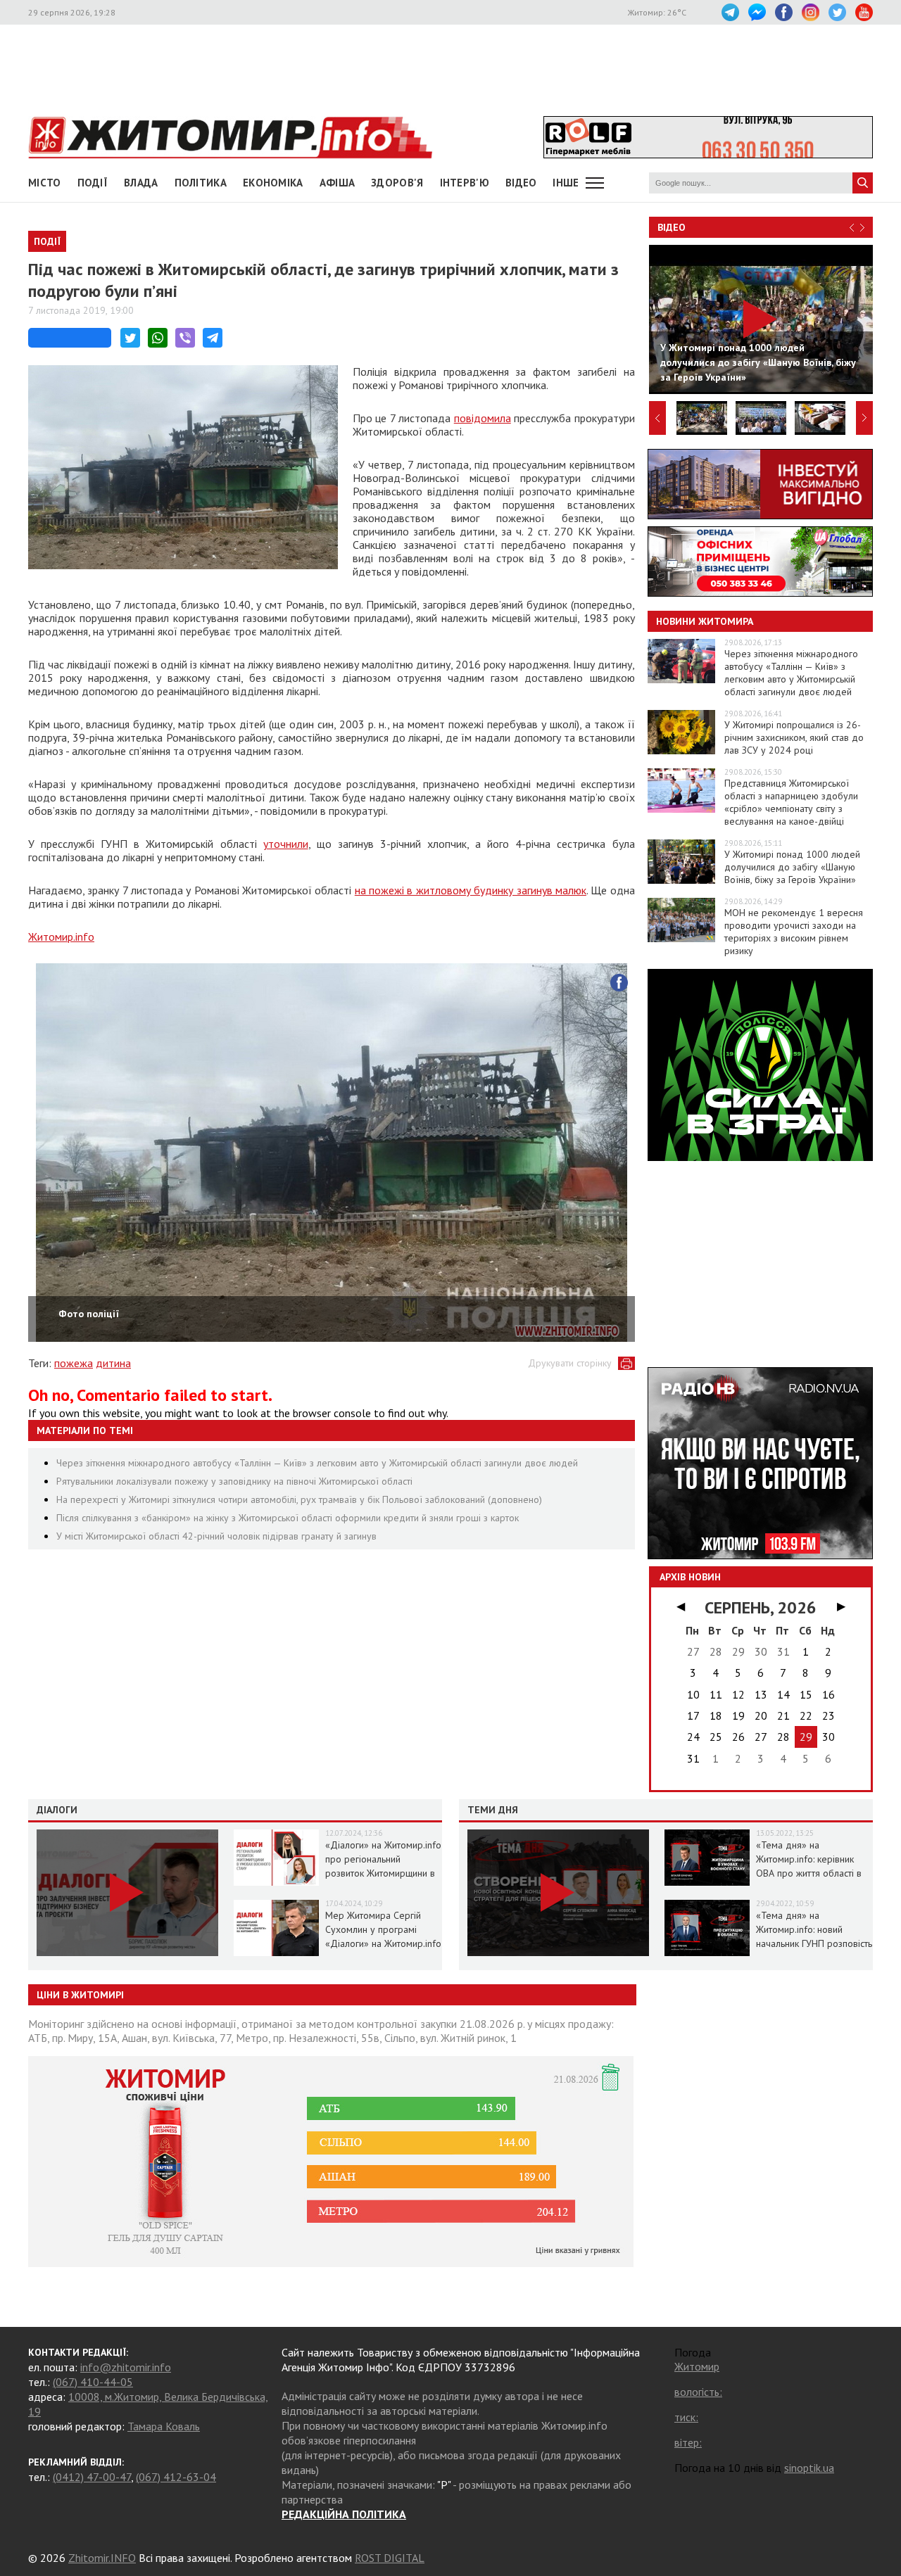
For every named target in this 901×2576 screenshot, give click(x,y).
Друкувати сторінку (570, 1363)
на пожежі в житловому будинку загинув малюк (471, 890)
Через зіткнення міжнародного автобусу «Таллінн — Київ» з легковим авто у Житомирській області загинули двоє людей (317, 1463)
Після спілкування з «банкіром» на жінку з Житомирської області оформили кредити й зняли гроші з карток (288, 1518)
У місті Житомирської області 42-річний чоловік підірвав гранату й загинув (216, 1536)
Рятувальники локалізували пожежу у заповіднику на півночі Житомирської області (234, 1481)
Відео (672, 227)
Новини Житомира (705, 621)
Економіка (273, 183)
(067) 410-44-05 (93, 2382)
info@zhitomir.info (126, 2367)
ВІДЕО (521, 183)
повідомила (483, 418)
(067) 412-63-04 (176, 2477)
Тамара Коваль (164, 2426)
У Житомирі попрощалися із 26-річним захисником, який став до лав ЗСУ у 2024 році (794, 737)
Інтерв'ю (465, 183)
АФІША (338, 183)
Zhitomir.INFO (102, 2558)
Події (93, 183)
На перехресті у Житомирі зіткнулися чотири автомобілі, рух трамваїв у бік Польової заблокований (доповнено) (299, 1499)
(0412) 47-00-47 (92, 2477)
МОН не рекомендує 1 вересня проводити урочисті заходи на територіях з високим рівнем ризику (794, 932)
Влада (141, 183)
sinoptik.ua (809, 2468)
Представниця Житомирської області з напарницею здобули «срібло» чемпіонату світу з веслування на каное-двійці (791, 802)
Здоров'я (397, 183)
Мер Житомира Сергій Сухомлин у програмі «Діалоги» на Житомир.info (383, 1929)
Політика (201, 183)
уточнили (286, 844)
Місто (45, 183)
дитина (113, 1363)
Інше (566, 183)
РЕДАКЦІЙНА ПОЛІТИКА (344, 2514)
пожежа (74, 1363)
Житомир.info (61, 937)
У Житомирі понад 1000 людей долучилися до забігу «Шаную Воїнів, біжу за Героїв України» (792, 867)
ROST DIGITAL (390, 2558)
